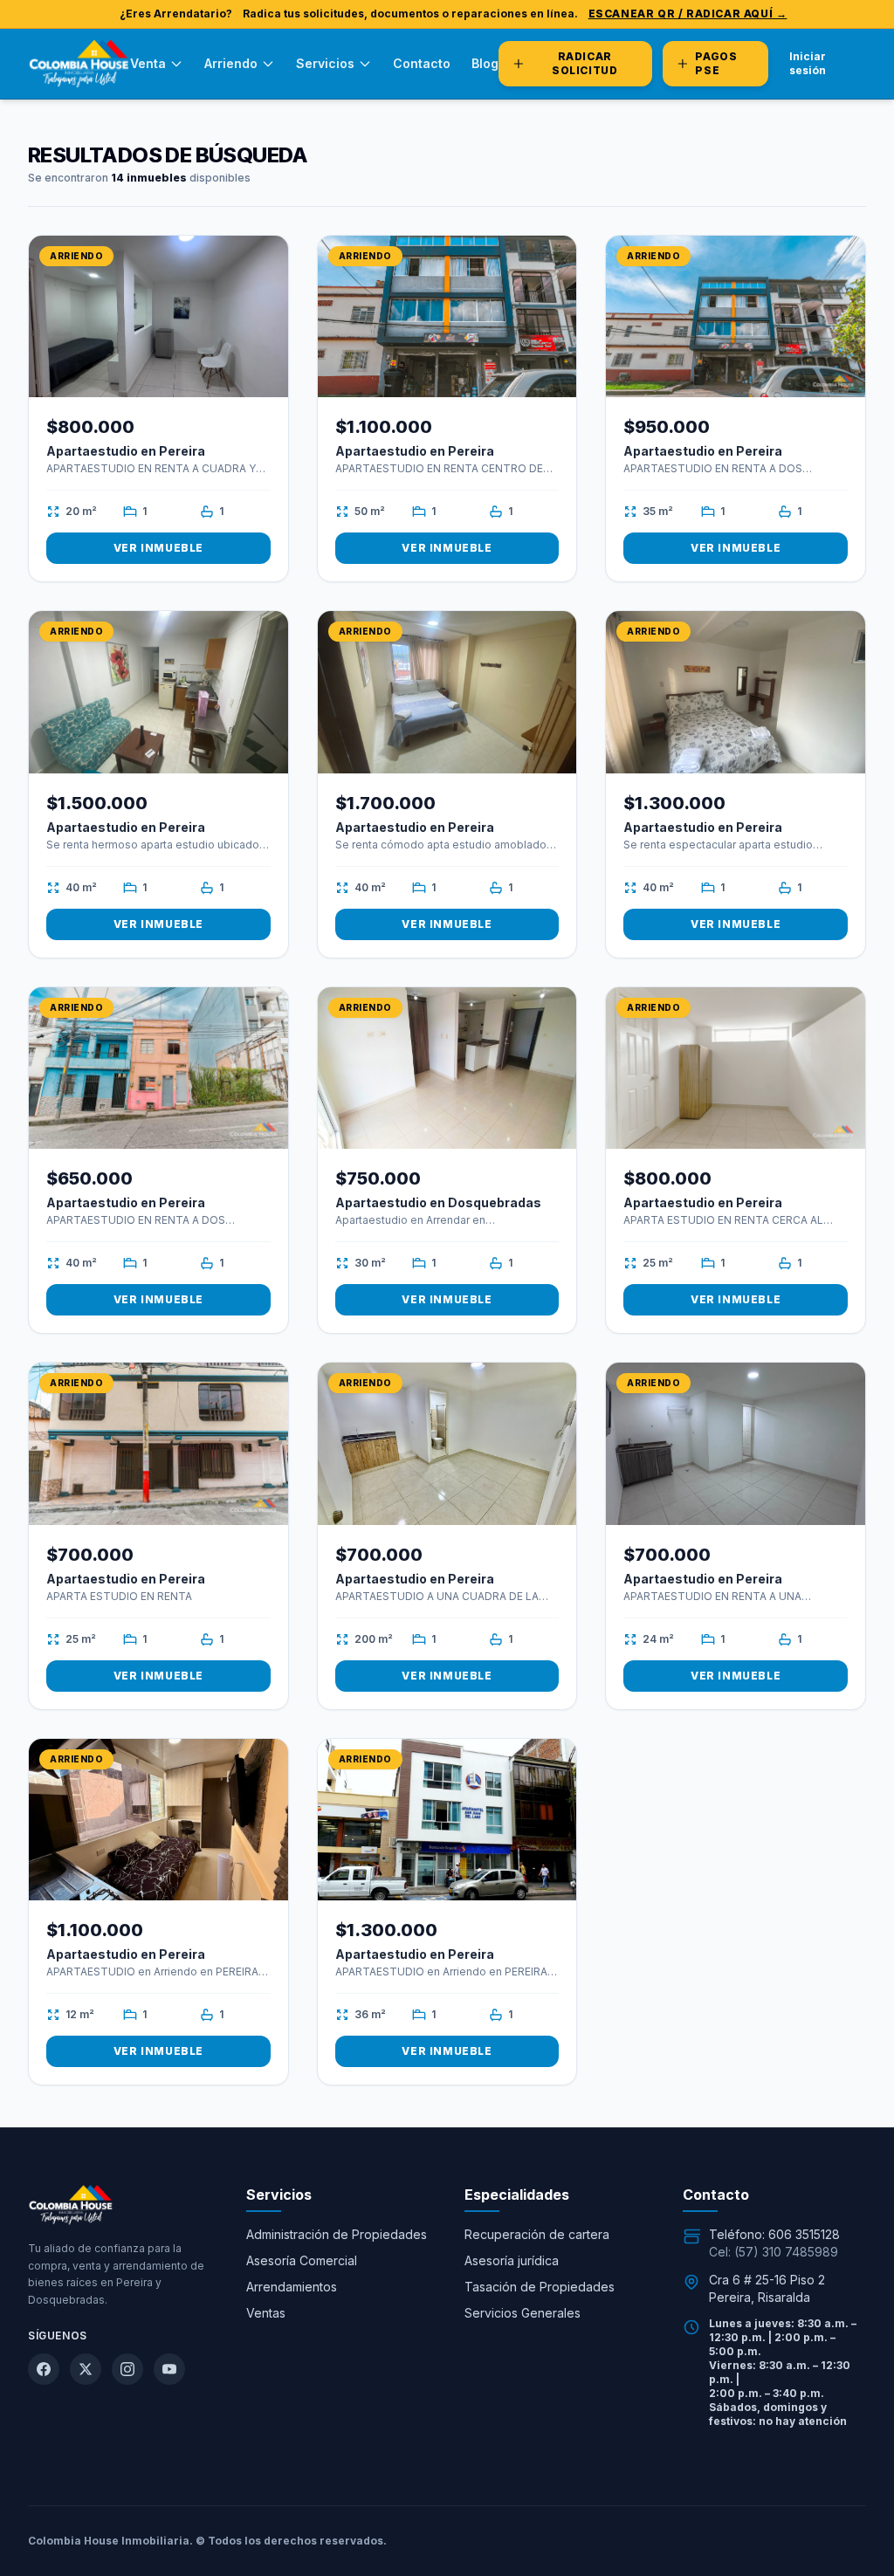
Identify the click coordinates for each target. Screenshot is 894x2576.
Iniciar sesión (808, 63)
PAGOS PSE (716, 63)
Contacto (422, 63)
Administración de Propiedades (337, 2234)
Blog (485, 63)
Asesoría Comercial (302, 2260)
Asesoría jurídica (512, 2260)
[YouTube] (169, 2369)
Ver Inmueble (158, 548)
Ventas (266, 2313)
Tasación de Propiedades (540, 2287)
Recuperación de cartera (537, 2234)
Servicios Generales (523, 2313)
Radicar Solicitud (585, 63)
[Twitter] (86, 2369)
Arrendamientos (292, 2287)
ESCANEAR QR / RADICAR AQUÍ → (688, 14)
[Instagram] (127, 2369)
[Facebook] (44, 2369)
